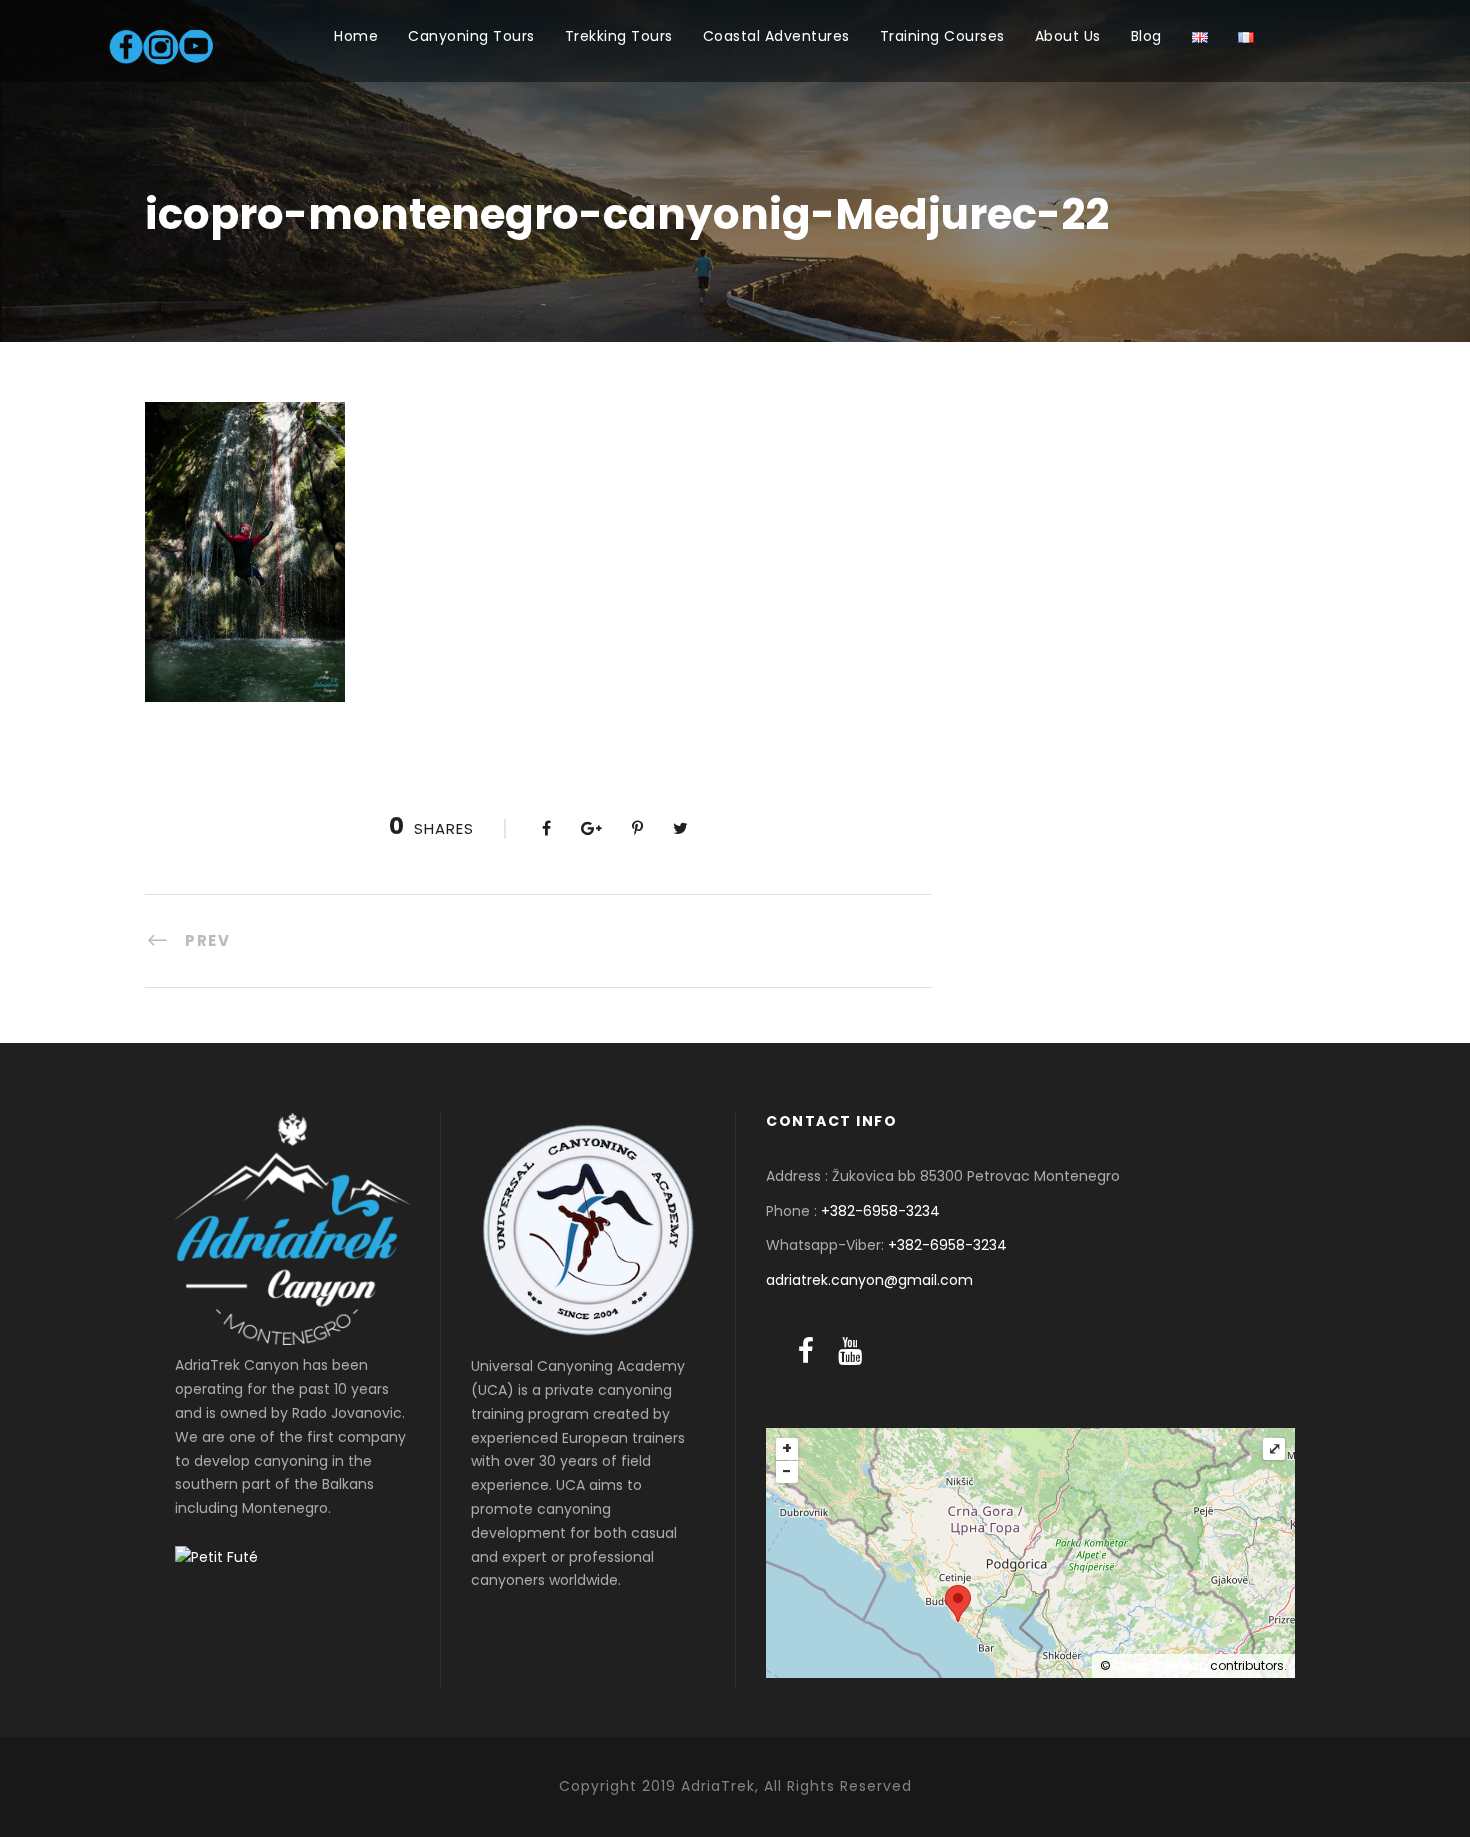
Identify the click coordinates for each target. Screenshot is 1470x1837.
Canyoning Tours (471, 36)
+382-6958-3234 (880, 1211)
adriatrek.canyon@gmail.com (869, 1280)
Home (356, 36)
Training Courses (942, 36)
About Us (1068, 36)
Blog (1146, 36)
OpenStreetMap (1160, 1665)
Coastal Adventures (776, 36)
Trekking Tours (619, 36)
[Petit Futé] (216, 1557)
